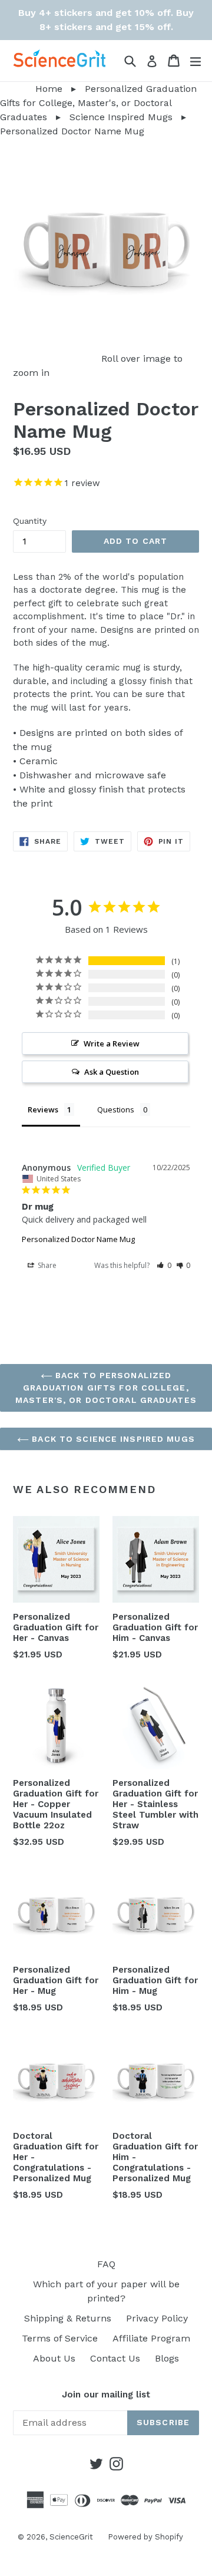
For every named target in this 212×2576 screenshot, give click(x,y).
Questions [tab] (116, 1109)
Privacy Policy (157, 2318)
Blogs (167, 2358)
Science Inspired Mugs (121, 117)
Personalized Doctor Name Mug (78, 1239)
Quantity (30, 521)
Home (31, 89)
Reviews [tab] (43, 1109)
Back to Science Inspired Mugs (112, 1439)
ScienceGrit (71, 2537)
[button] (164, 1265)
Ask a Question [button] (112, 1072)
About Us (54, 2358)
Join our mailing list (106, 2395)
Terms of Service (60, 2338)
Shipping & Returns (68, 2318)
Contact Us (115, 2358)
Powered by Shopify (145, 2537)
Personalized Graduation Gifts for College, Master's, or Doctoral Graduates (98, 103)
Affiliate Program (151, 2338)
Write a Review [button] (112, 1043)
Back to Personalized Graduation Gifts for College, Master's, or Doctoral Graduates (106, 1388)
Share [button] (46, 1265)
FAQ (106, 2264)
